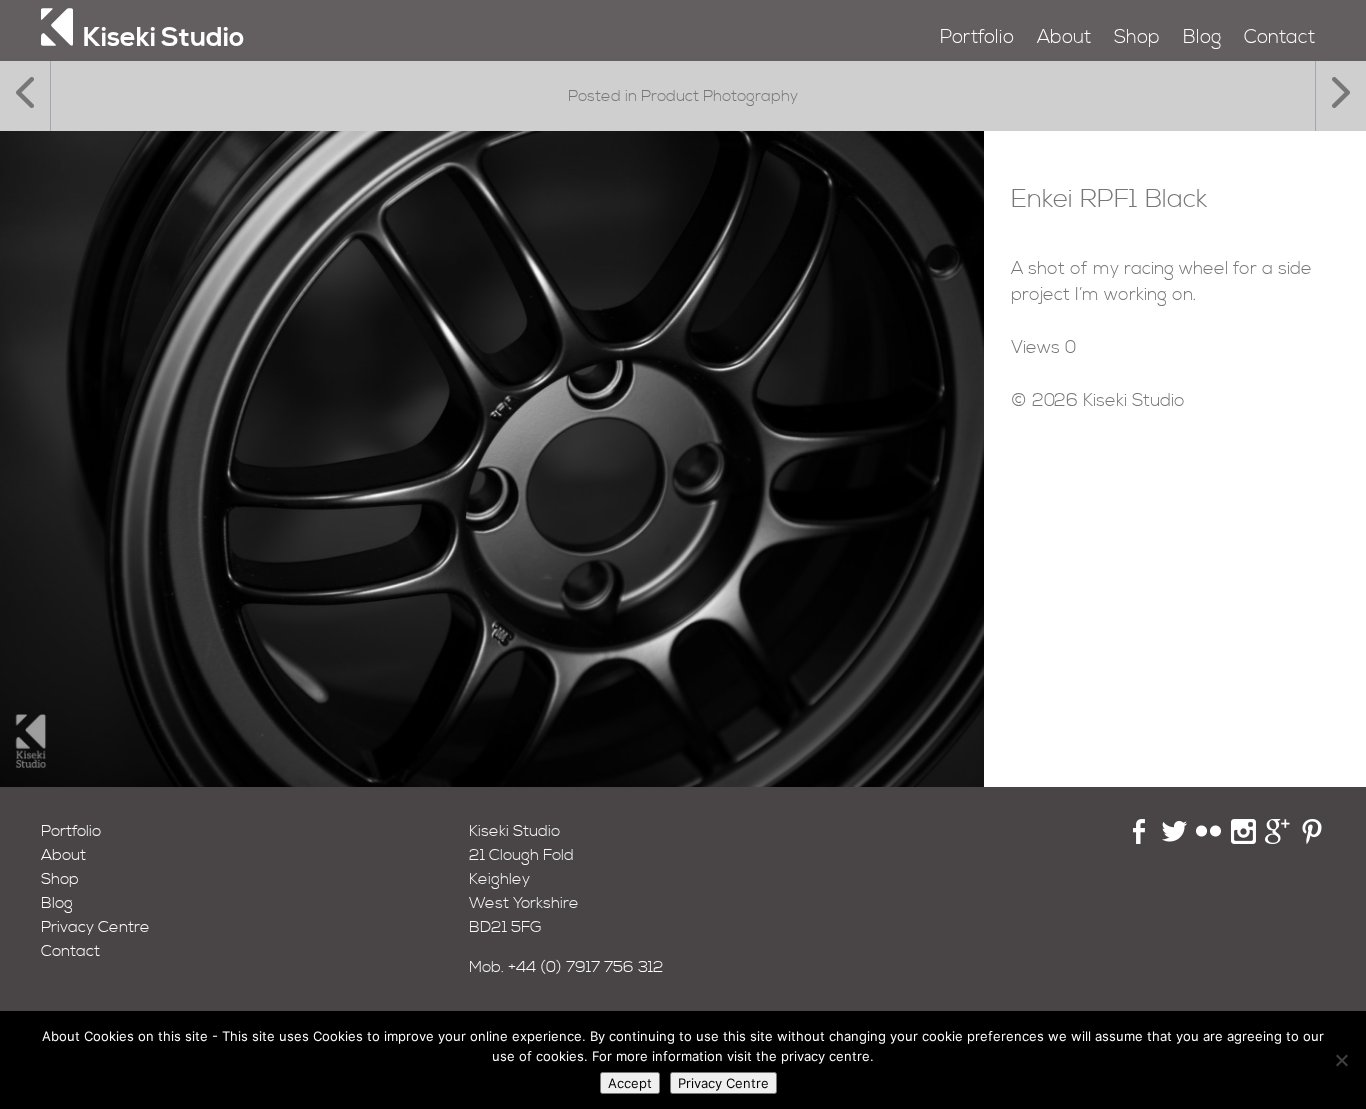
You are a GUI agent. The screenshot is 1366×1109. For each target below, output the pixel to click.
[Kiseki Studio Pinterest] (1312, 839)
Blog (1202, 37)
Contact (1279, 37)
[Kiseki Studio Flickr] (1208, 839)
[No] (1341, 1060)
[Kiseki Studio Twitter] (1174, 839)
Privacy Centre (95, 927)
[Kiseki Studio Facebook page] (1139, 839)
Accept (630, 1083)
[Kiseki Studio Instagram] (1243, 839)
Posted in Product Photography (683, 96)
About (1064, 37)
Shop (1137, 37)
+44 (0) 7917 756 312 (586, 967)
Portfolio (977, 37)
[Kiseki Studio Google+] (1277, 839)
